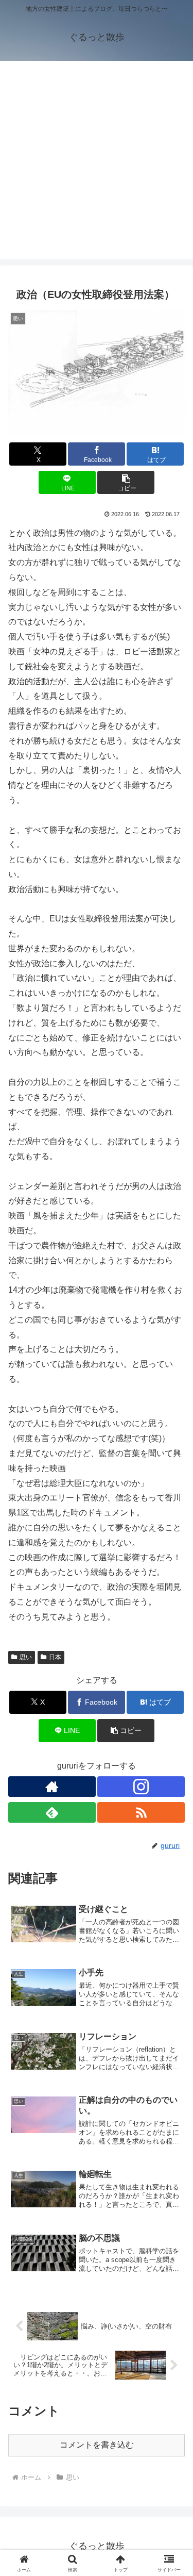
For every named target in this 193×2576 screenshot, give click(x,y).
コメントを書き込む (97, 2445)
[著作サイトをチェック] (52, 1787)
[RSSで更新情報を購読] (141, 1812)
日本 (55, 1657)
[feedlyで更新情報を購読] (52, 1812)
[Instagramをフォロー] (141, 1787)
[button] (126, 482)
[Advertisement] (97, 163)
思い (26, 1657)
